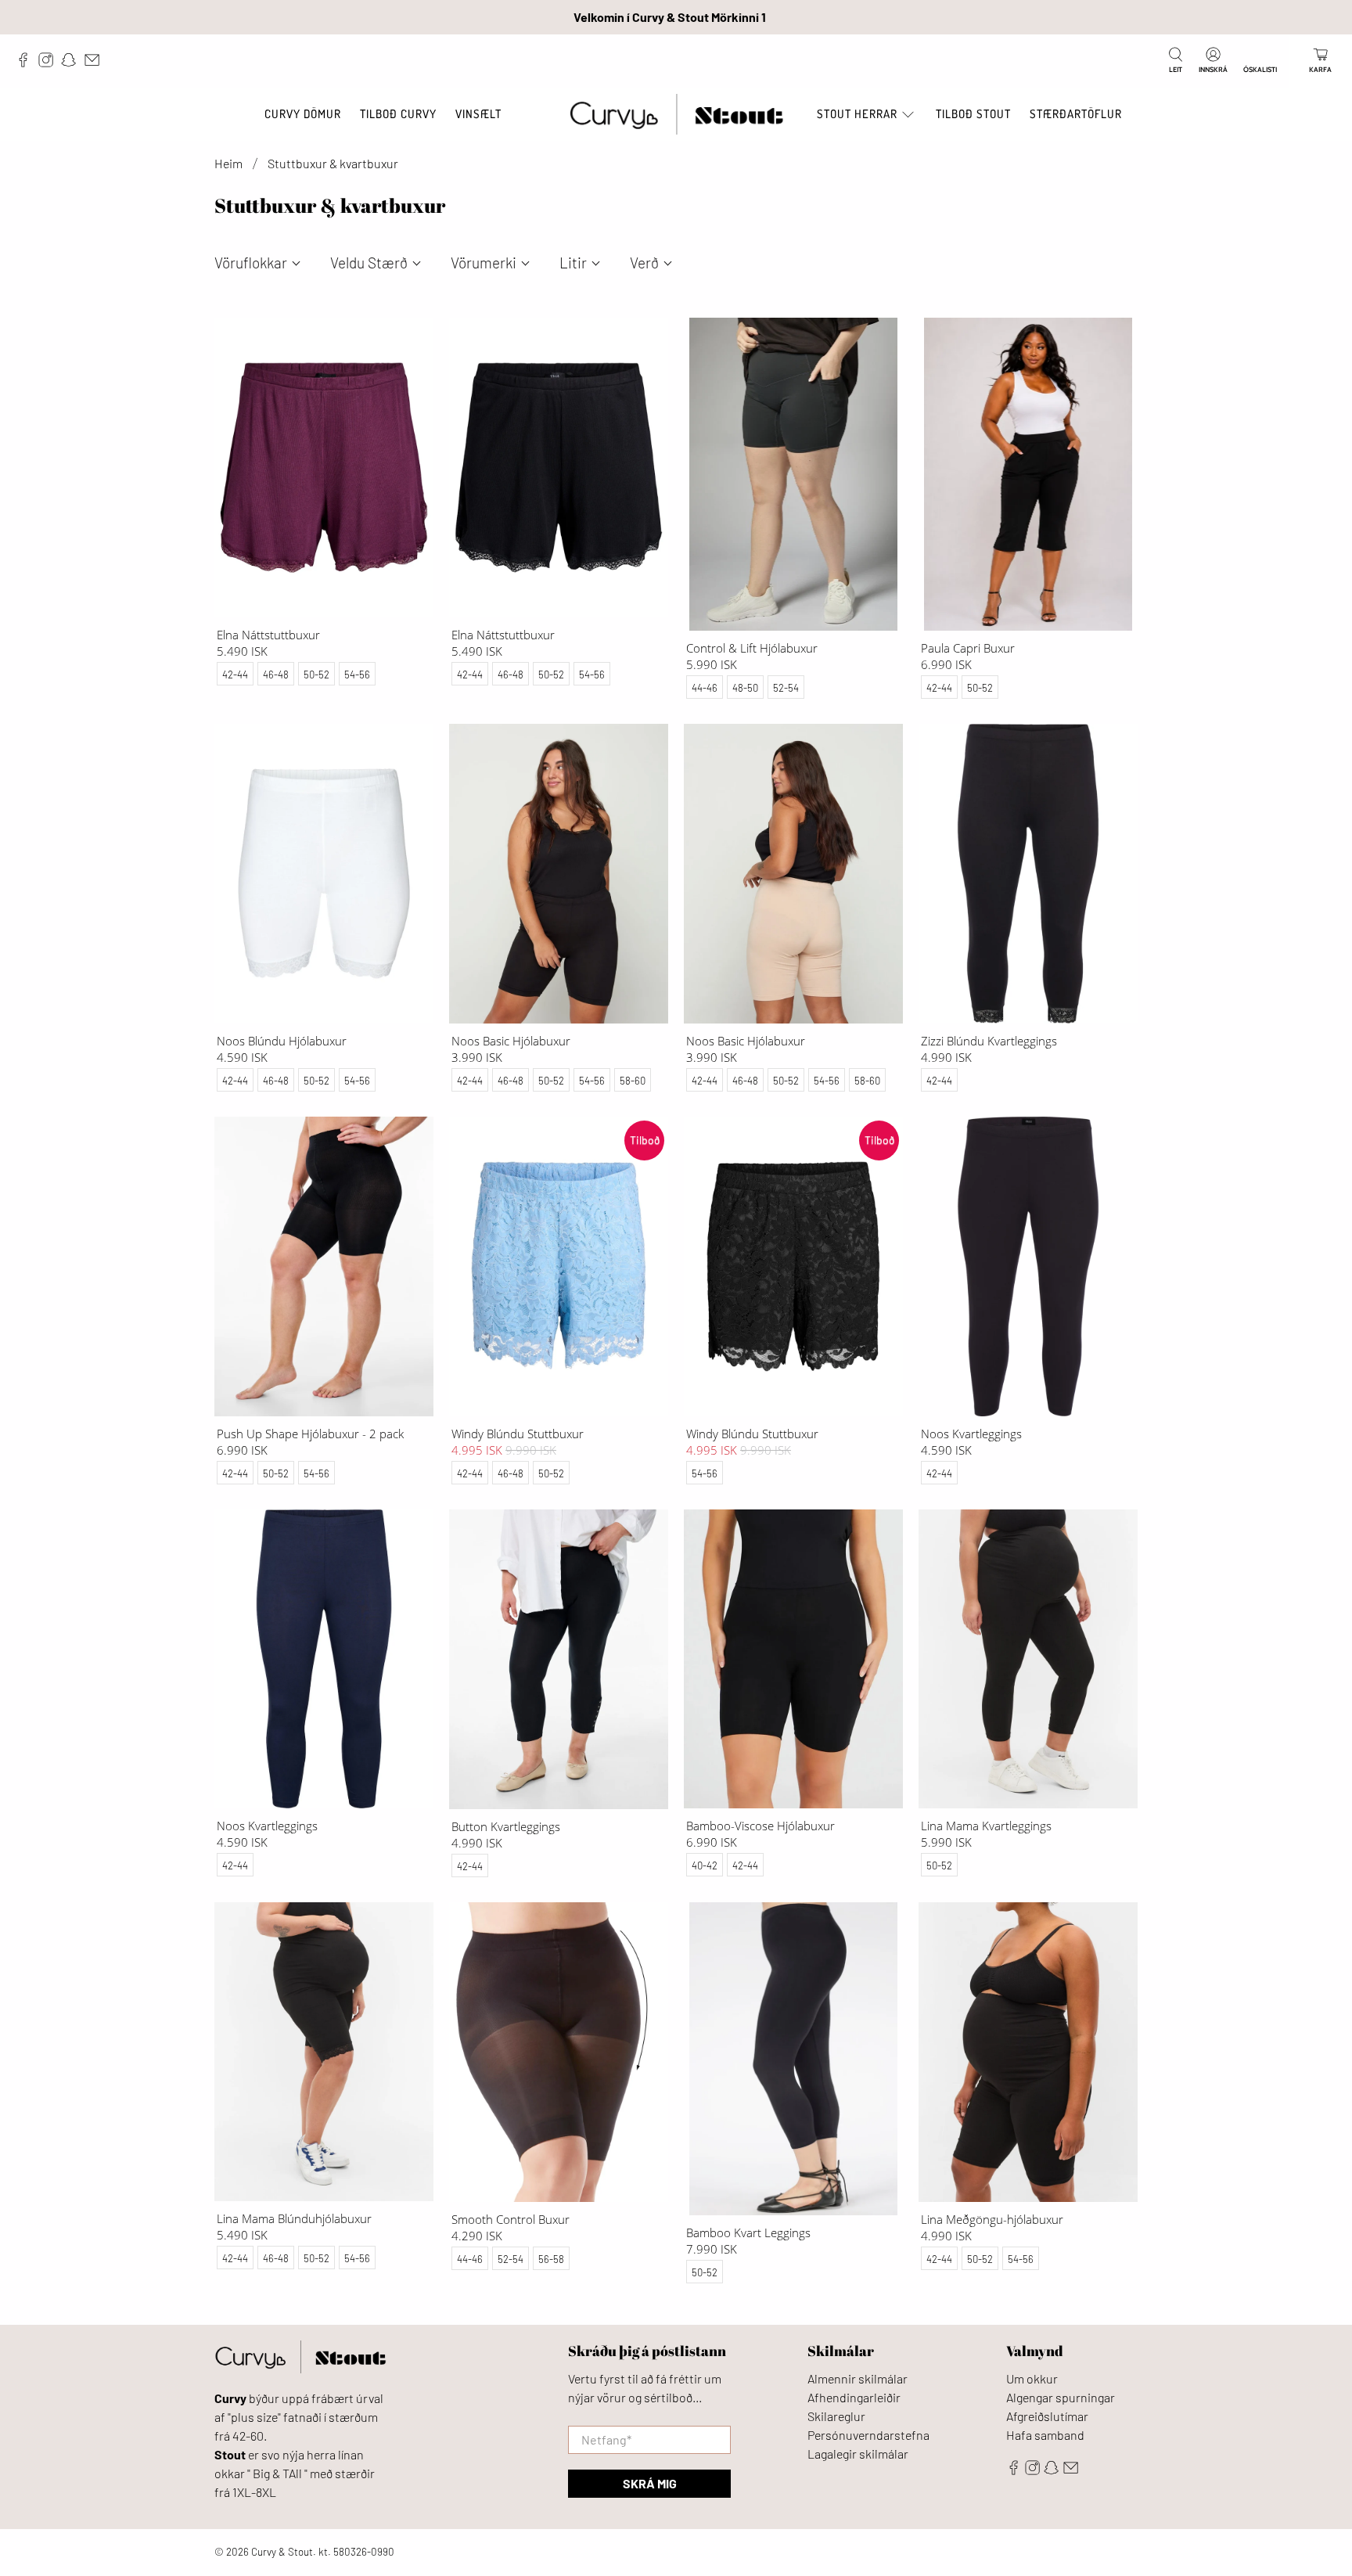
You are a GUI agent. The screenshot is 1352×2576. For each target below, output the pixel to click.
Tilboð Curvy (398, 114)
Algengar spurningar (1061, 2397)
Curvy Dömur (303, 114)
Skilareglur (836, 2416)
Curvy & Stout (282, 2552)
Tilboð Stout (973, 114)
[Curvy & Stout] (676, 115)
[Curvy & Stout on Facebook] (27, 63)
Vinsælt (478, 114)
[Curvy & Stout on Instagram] (50, 63)
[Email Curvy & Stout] (96, 63)
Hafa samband (1045, 2435)
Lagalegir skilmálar (858, 2454)
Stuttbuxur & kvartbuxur (333, 164)
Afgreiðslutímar (1047, 2416)
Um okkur (1032, 2378)
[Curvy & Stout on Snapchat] (72, 63)
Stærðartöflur (1076, 114)
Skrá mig (650, 2483)
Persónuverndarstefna (868, 2435)
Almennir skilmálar (858, 2378)
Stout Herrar (857, 114)
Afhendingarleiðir (854, 2397)
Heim (228, 164)
